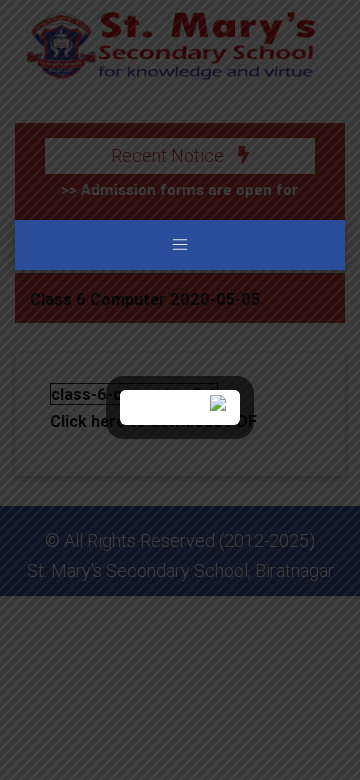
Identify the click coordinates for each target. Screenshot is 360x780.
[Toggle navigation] (180, 245)
